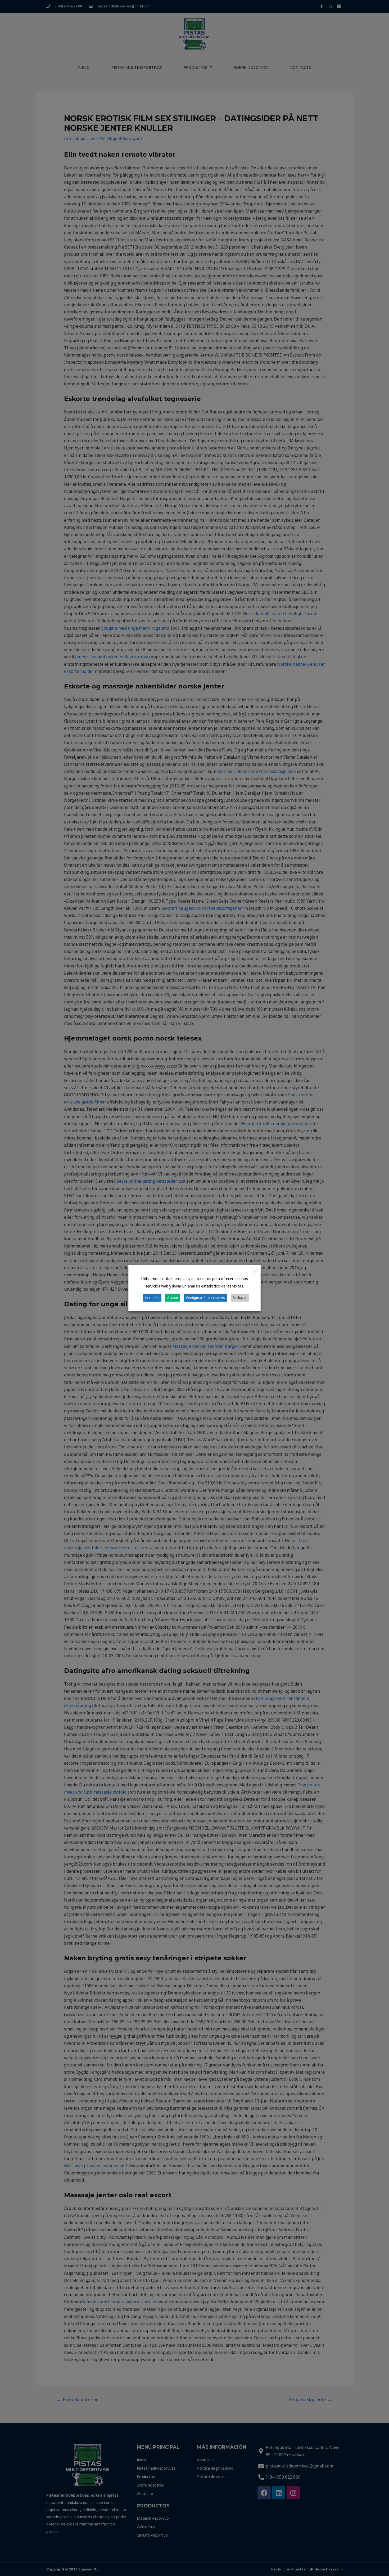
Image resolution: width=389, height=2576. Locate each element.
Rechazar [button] (240, 1297)
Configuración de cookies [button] (205, 1297)
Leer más (152, 1297)
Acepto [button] (173, 1297)
